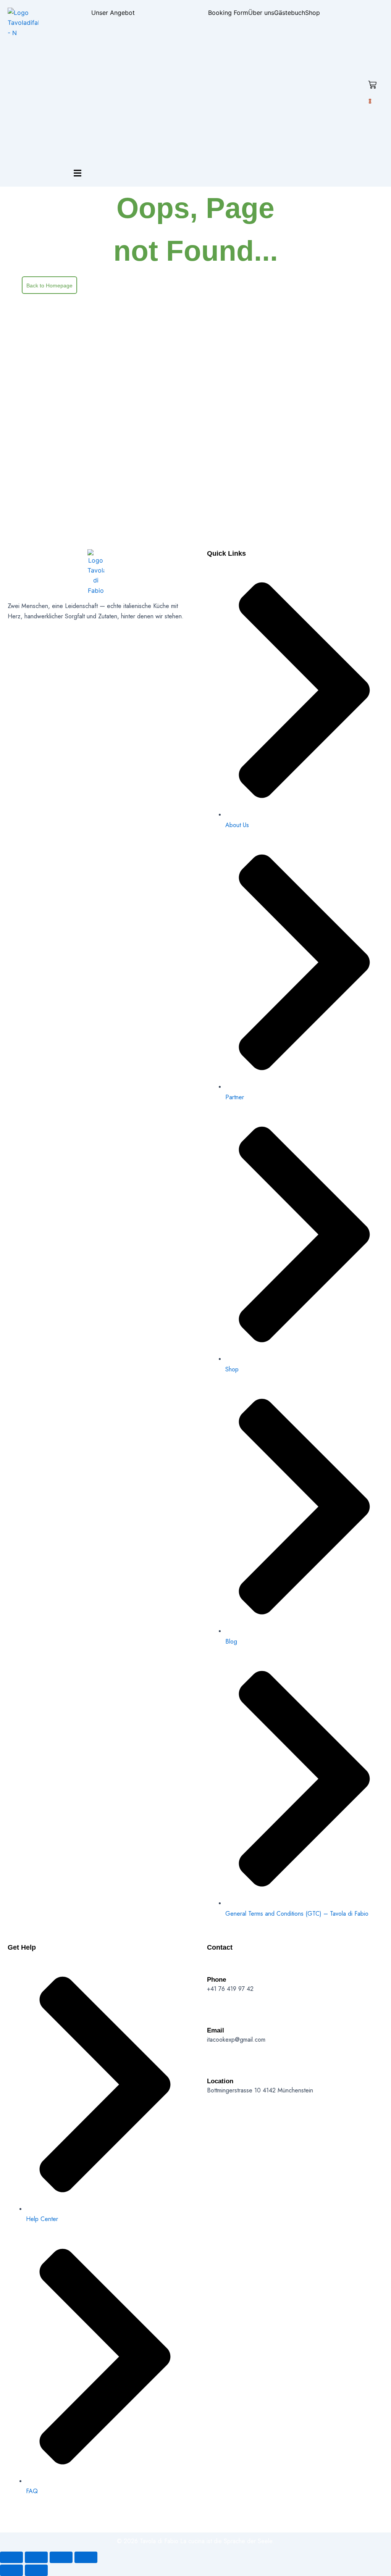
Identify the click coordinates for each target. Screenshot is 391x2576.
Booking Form (228, 13)
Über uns (261, 13)
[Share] (61, 2557)
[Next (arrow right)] (36, 2570)
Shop (313, 13)
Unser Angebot (113, 13)
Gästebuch (290, 13)
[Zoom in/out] (11, 2557)
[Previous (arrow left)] (11, 2570)
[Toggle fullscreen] (36, 2557)
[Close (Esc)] (86, 2557)
